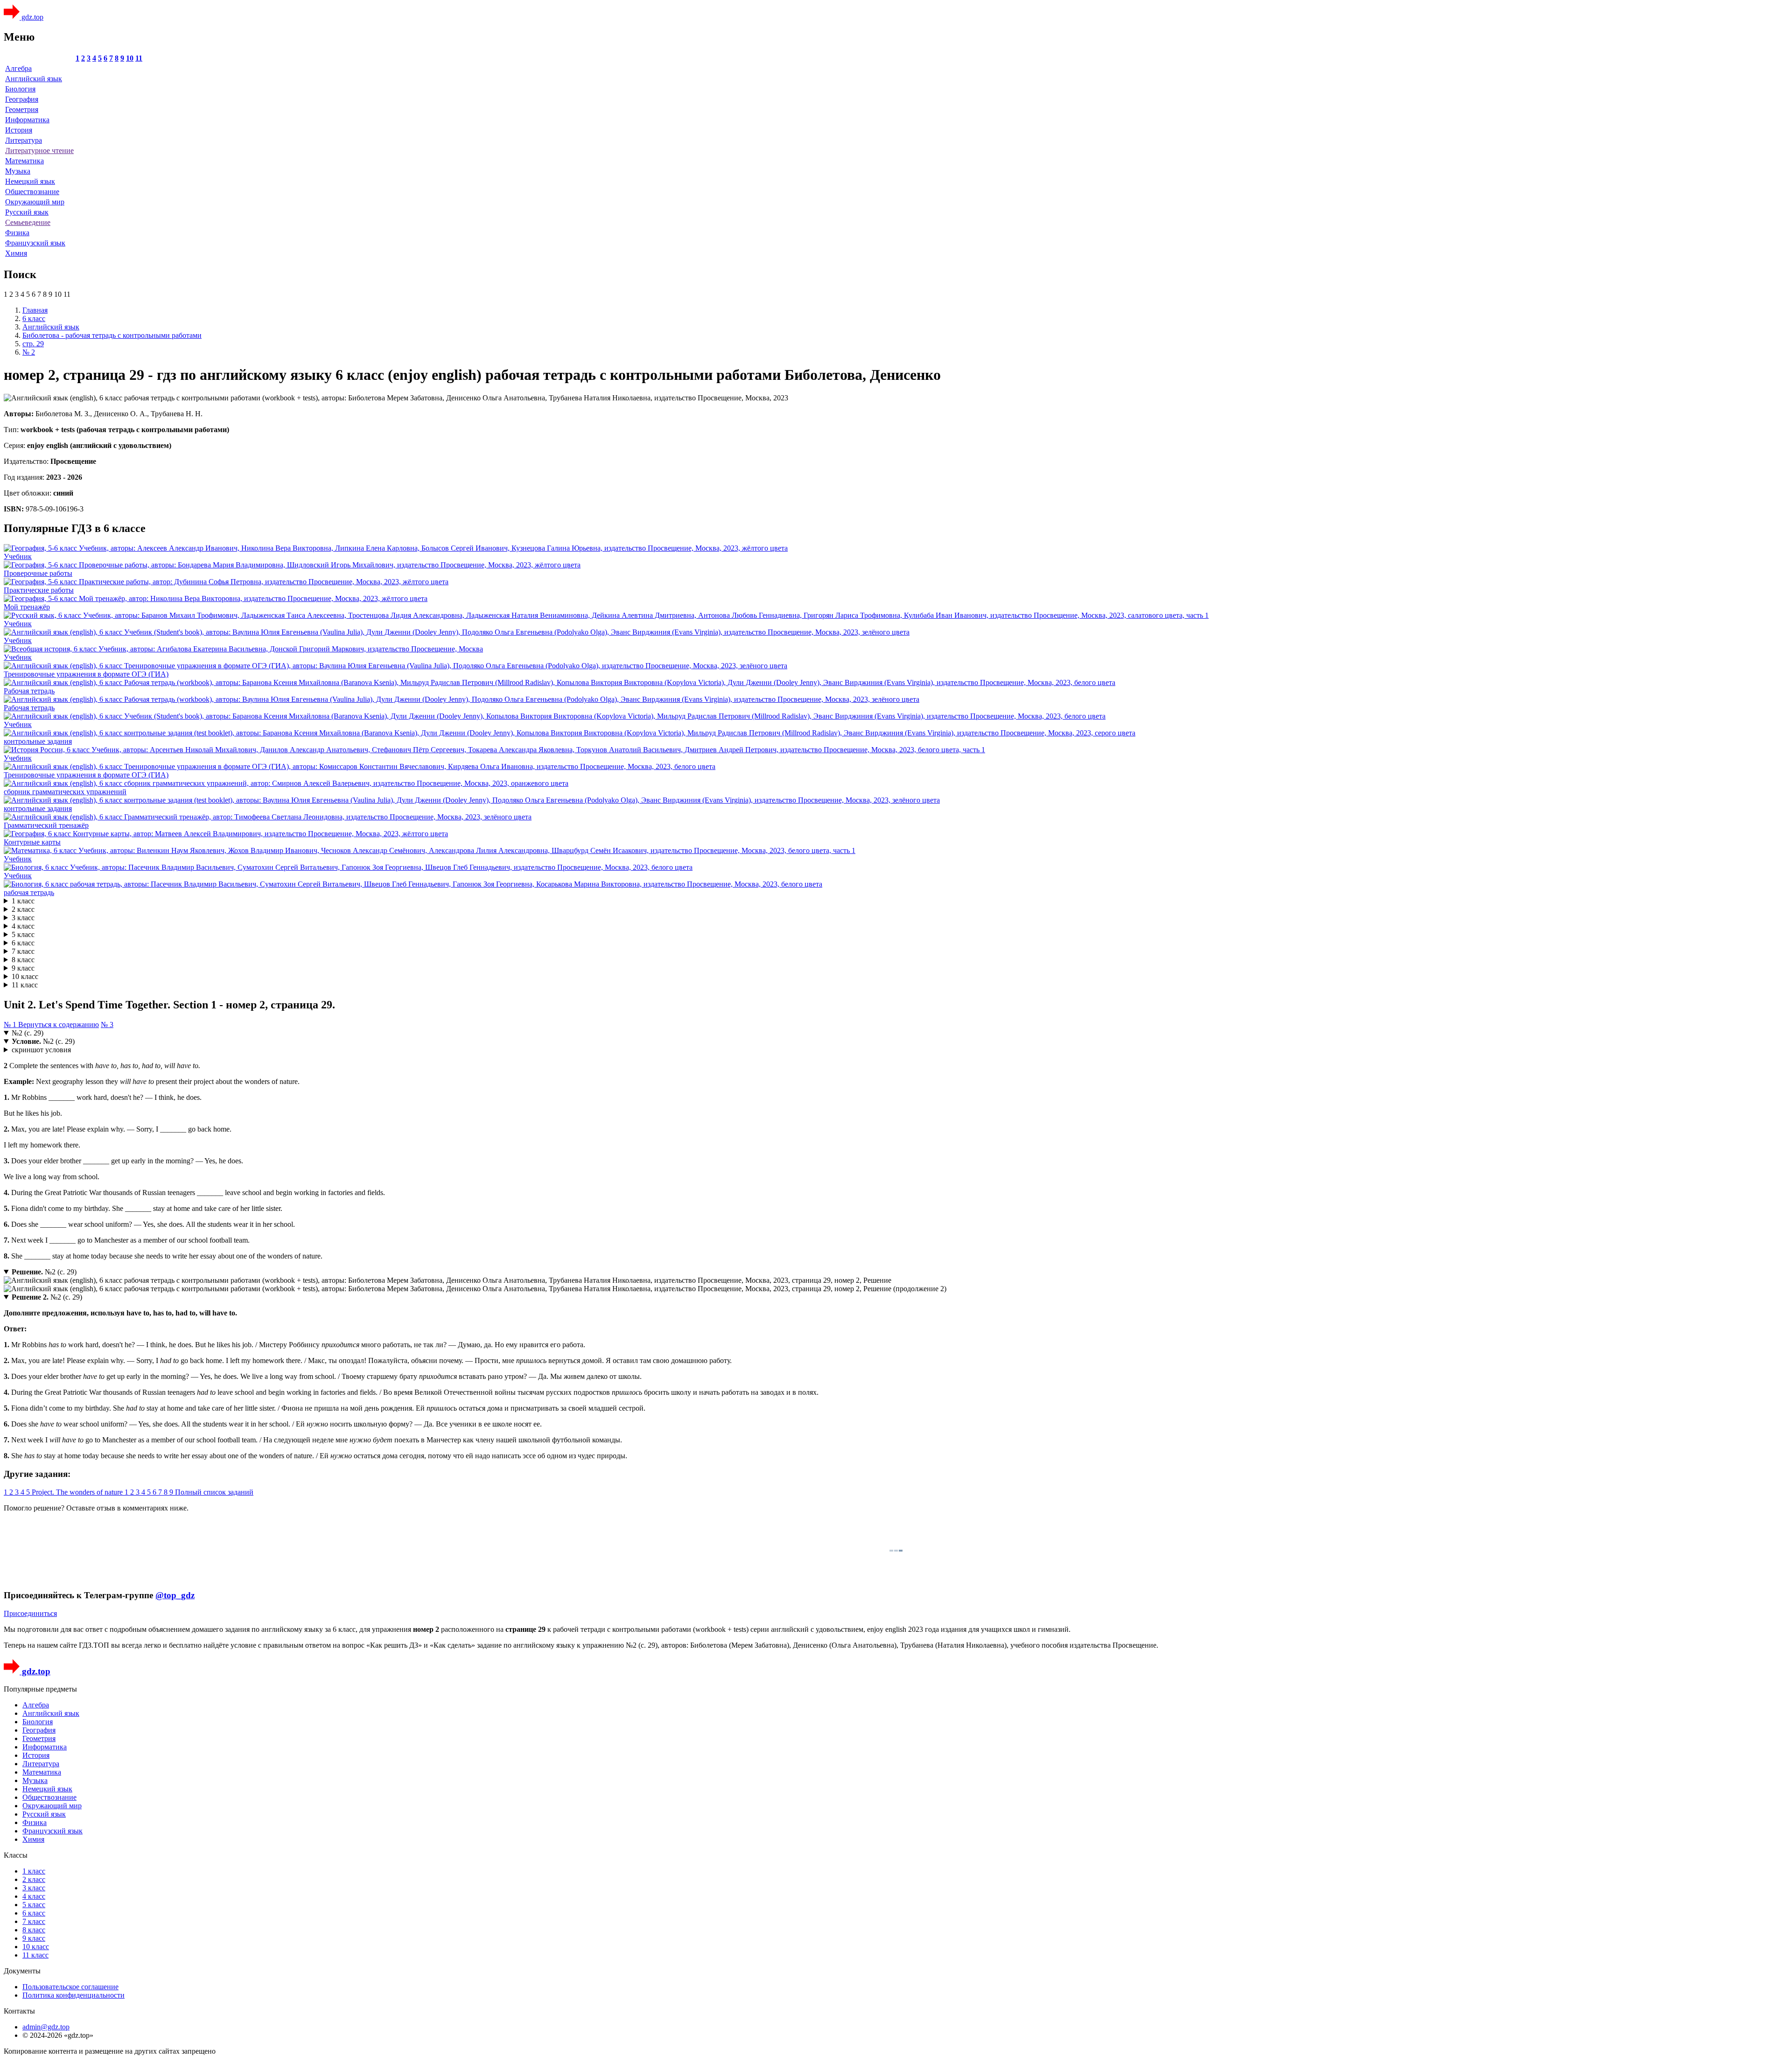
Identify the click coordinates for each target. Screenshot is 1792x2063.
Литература (24, 140)
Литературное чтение (39, 150)
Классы (16, 1855)
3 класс (23, 918)
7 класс (23, 951)
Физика (17, 233)
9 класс (23, 968)
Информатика (27, 120)
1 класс (23, 901)
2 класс (23, 909)
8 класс (23, 960)
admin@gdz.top (46, 2027)
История (19, 130)
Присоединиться (30, 1613)
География (22, 99)
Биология (20, 89)
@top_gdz (175, 1595)
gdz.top (31, 17)
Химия (16, 253)
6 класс (23, 943)
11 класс (25, 985)
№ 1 (11, 1025)
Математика (24, 161)
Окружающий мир (35, 202)
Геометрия (22, 109)
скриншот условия (41, 1050)
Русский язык (27, 212)
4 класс (23, 926)
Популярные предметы (40, 1689)
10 (130, 58)
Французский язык (35, 243)
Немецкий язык (30, 181)
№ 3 (107, 1025)
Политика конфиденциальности (73, 1995)
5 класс (23, 934)
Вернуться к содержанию (59, 1025)
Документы (22, 1971)
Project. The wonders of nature (78, 1492)
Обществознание (32, 192)
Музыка (18, 171)
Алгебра (18, 68)
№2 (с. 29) (28, 1033)
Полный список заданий (214, 1492)
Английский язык (34, 79)
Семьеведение (28, 222)
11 (139, 58)
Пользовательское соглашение (70, 1987)
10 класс (25, 976)
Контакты (19, 2011)
